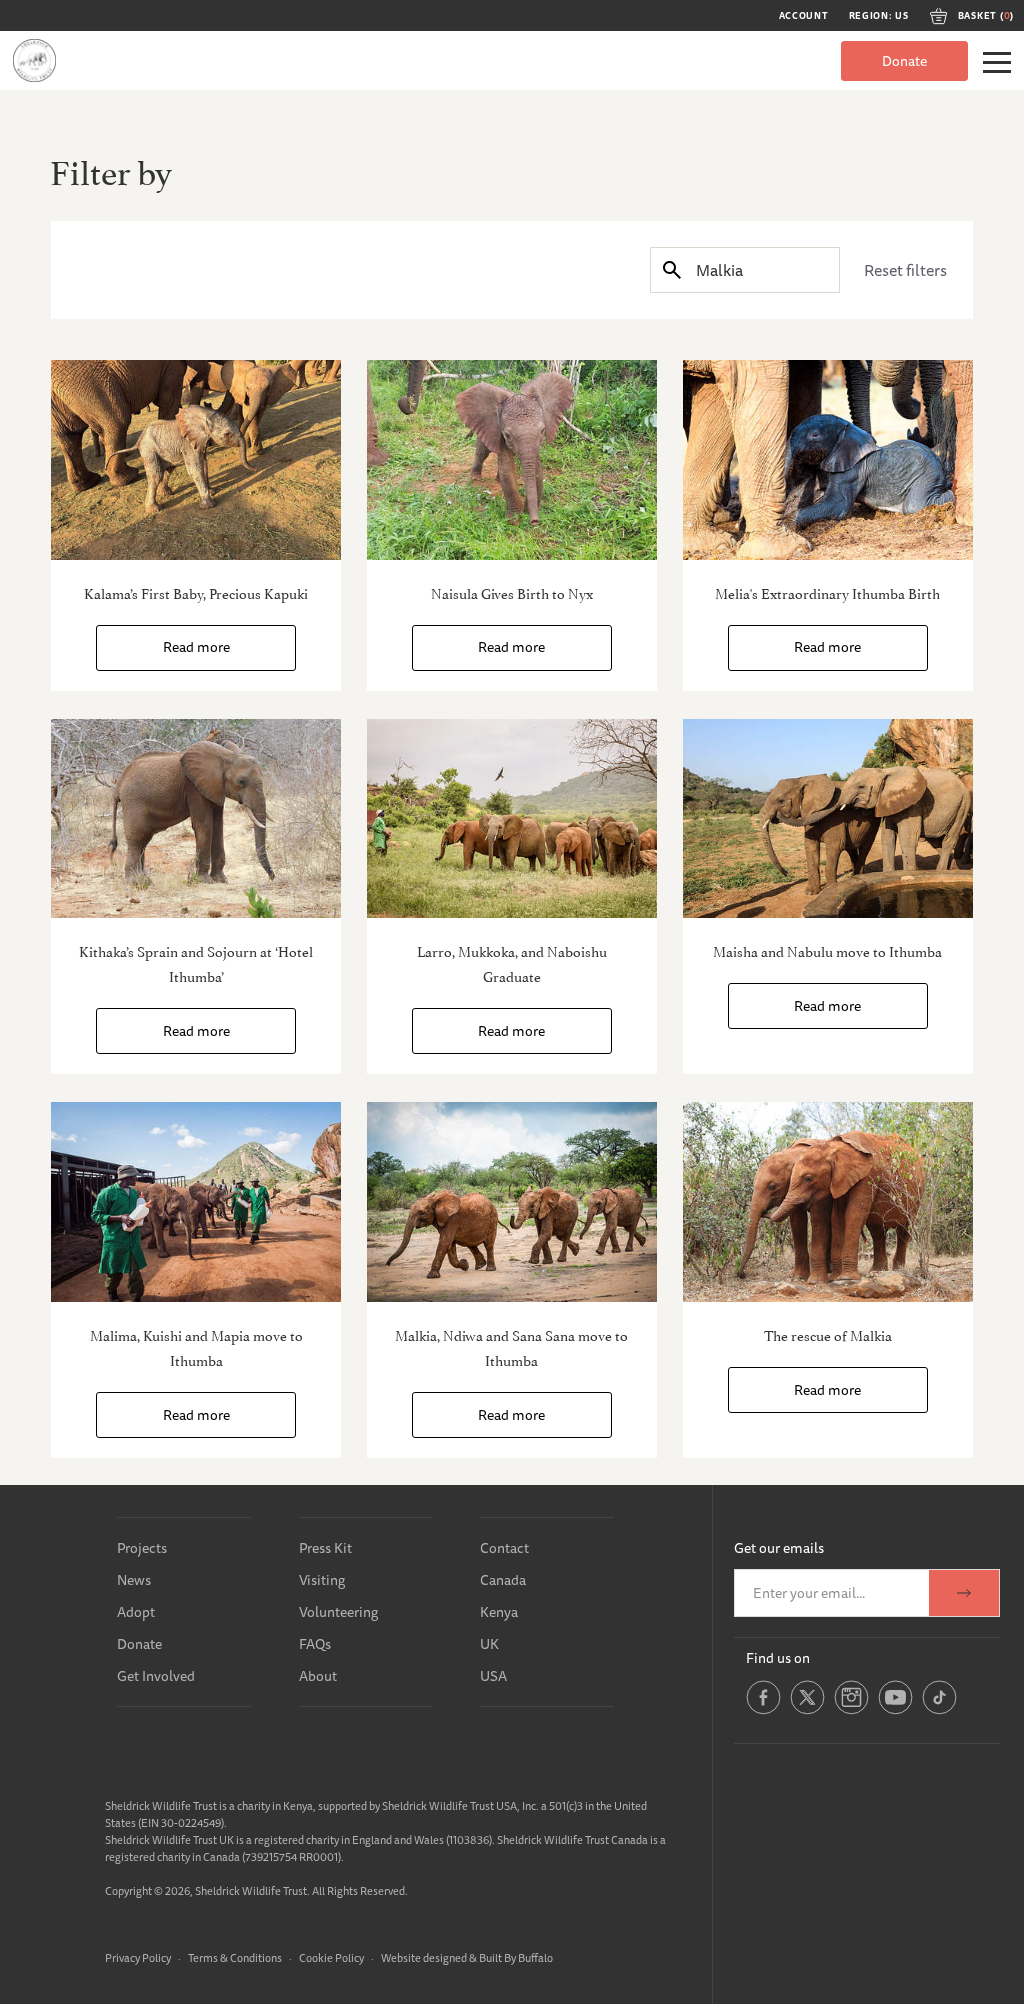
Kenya (499, 1612)
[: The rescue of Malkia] (828, 1202)
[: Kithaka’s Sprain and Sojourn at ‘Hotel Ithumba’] (196, 819)
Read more (196, 647)
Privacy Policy (138, 1957)
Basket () (986, 16)
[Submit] (672, 269)
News (134, 1580)
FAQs (315, 1644)
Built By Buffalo (516, 1957)
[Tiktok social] (939, 1711)
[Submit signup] (964, 1593)
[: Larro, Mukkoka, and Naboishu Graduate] (512, 819)
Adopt (136, 1612)
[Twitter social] (807, 1711)
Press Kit (325, 1548)
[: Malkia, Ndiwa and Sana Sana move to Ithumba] (512, 1202)
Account (804, 16)
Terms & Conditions (235, 1957)
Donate (904, 61)
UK (489, 1644)
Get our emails (779, 1548)
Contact (504, 1548)
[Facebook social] (763, 1711)
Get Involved (156, 1676)
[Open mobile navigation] (997, 62)
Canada (503, 1580)
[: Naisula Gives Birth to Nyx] (512, 460)
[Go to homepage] (34, 60)
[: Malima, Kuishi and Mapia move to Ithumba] (196, 1202)
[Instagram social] (851, 1711)
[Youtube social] (895, 1711)
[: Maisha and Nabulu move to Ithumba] (828, 819)
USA (493, 1676)
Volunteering (338, 1612)
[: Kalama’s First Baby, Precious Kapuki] (196, 460)
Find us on (778, 1658)
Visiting (322, 1580)
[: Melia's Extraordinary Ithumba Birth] (828, 460)
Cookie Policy (331, 1957)
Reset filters (905, 270)
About (318, 1676)
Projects (142, 1548)
